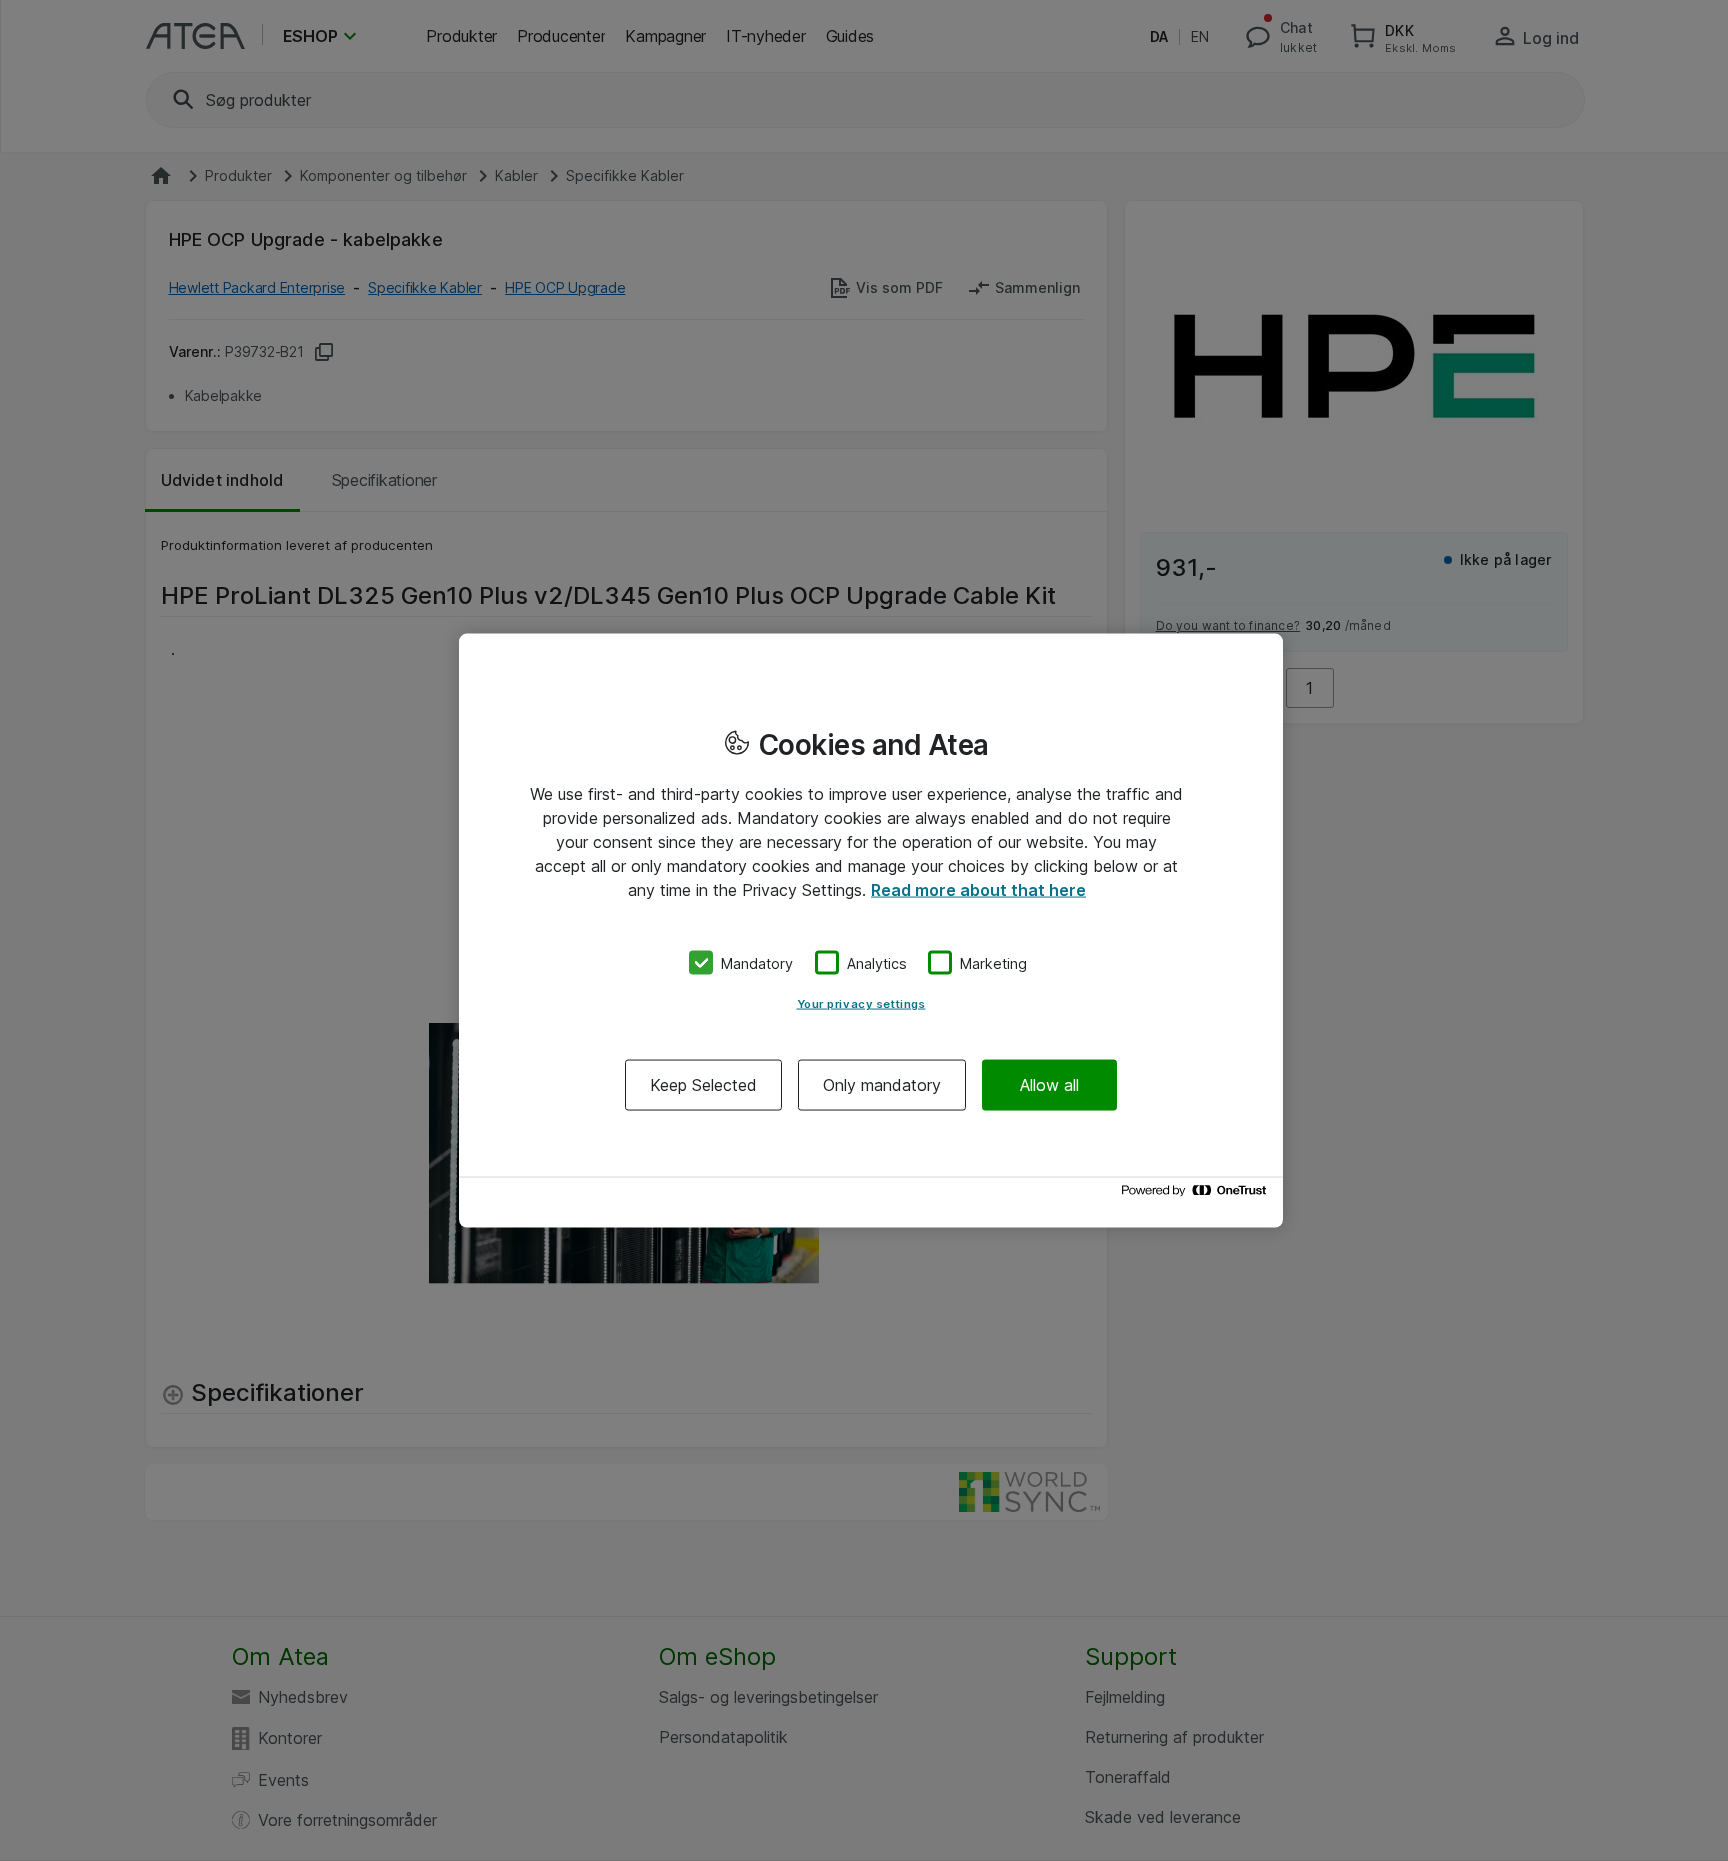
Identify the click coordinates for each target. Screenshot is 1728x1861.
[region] (871, 930)
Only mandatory (882, 1085)
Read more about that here (978, 889)
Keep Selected (703, 1085)
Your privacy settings (861, 1004)
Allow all (1049, 1085)
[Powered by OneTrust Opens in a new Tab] (1197, 1195)
